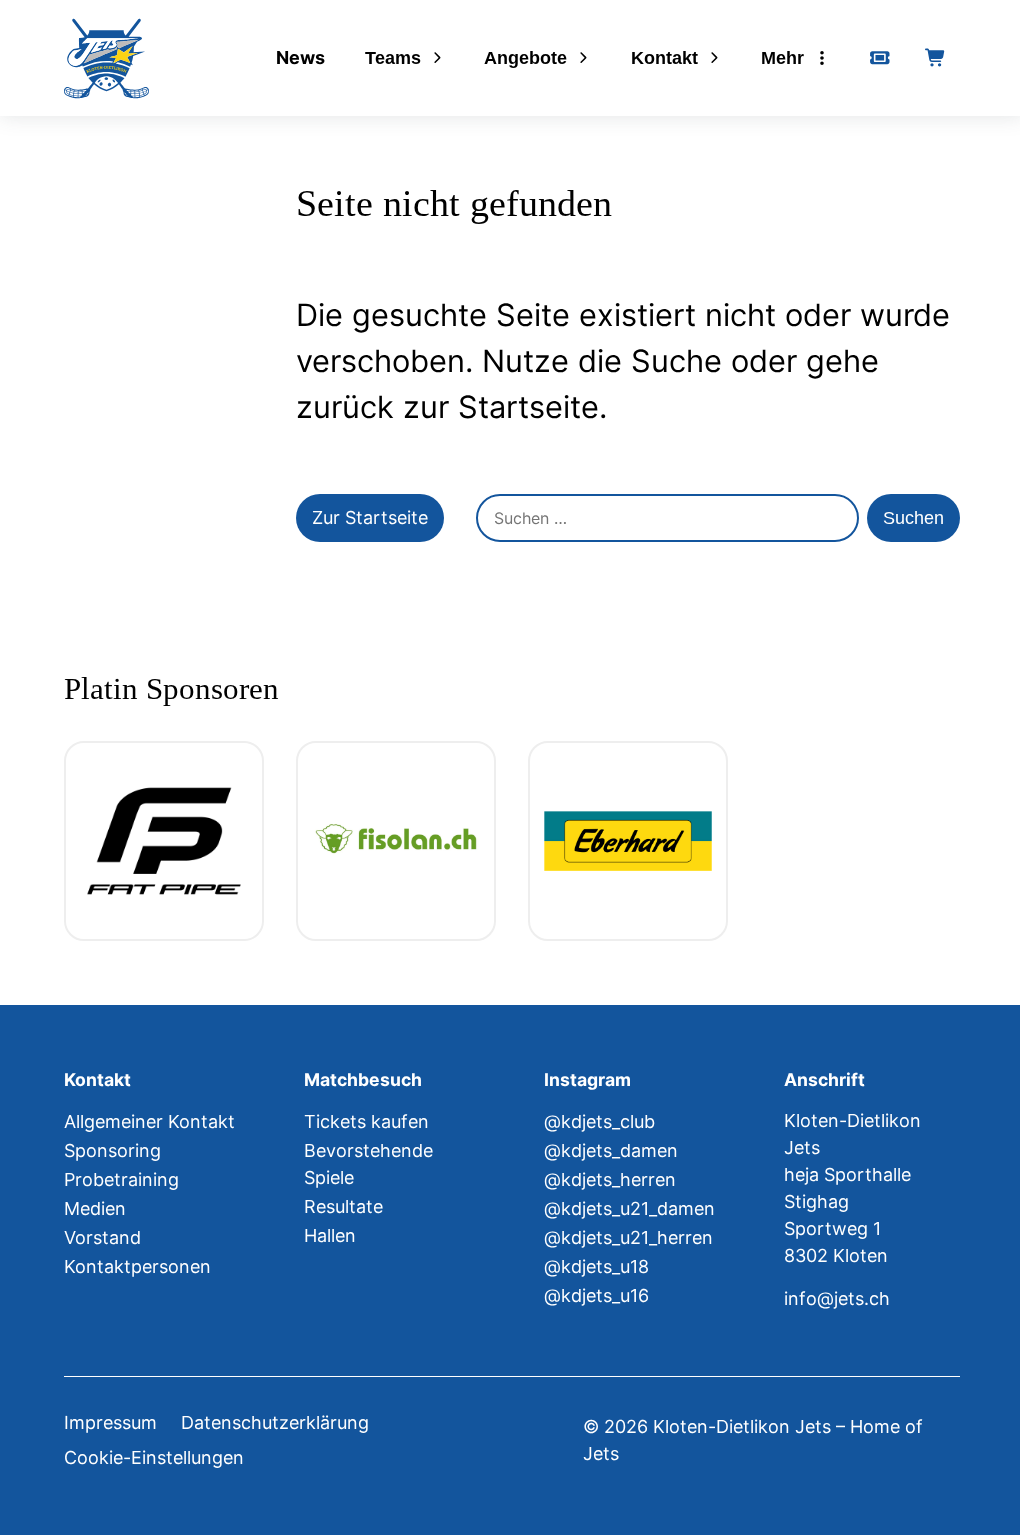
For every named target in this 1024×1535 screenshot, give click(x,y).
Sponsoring (112, 1150)
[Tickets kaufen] (880, 58)
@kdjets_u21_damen (629, 1208)
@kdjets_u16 (596, 1295)
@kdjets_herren (610, 1179)
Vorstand (102, 1237)
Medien (95, 1208)
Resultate (343, 1206)
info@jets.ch (837, 1298)
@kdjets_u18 (596, 1266)
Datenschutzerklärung (275, 1422)
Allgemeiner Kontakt (149, 1121)
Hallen (330, 1235)
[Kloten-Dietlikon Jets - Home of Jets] (106, 58)
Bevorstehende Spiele (368, 1164)
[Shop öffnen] (936, 58)
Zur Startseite (370, 517)
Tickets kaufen (366, 1121)
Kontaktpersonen (137, 1266)
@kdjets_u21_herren (628, 1237)
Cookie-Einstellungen (154, 1457)
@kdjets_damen (611, 1150)
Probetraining (121, 1179)
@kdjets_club (599, 1121)
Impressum (110, 1422)
